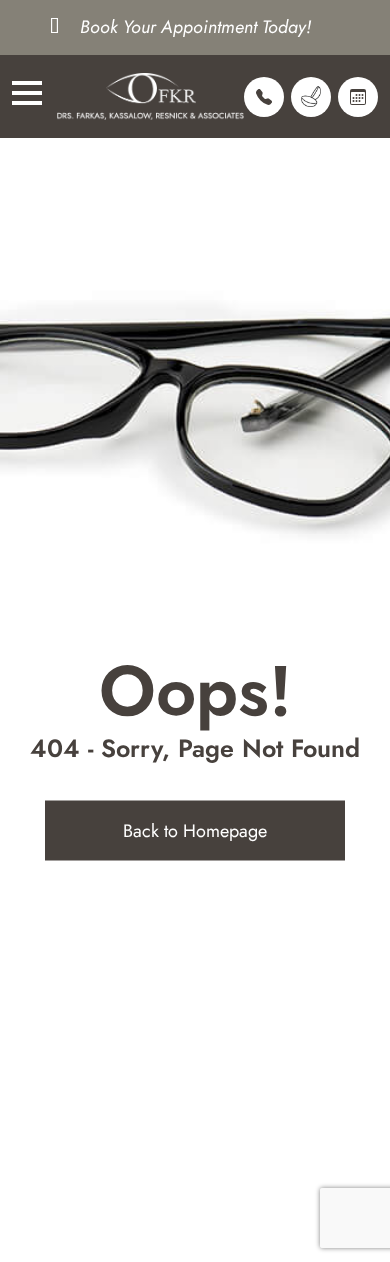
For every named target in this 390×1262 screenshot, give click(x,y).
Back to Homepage (195, 831)
